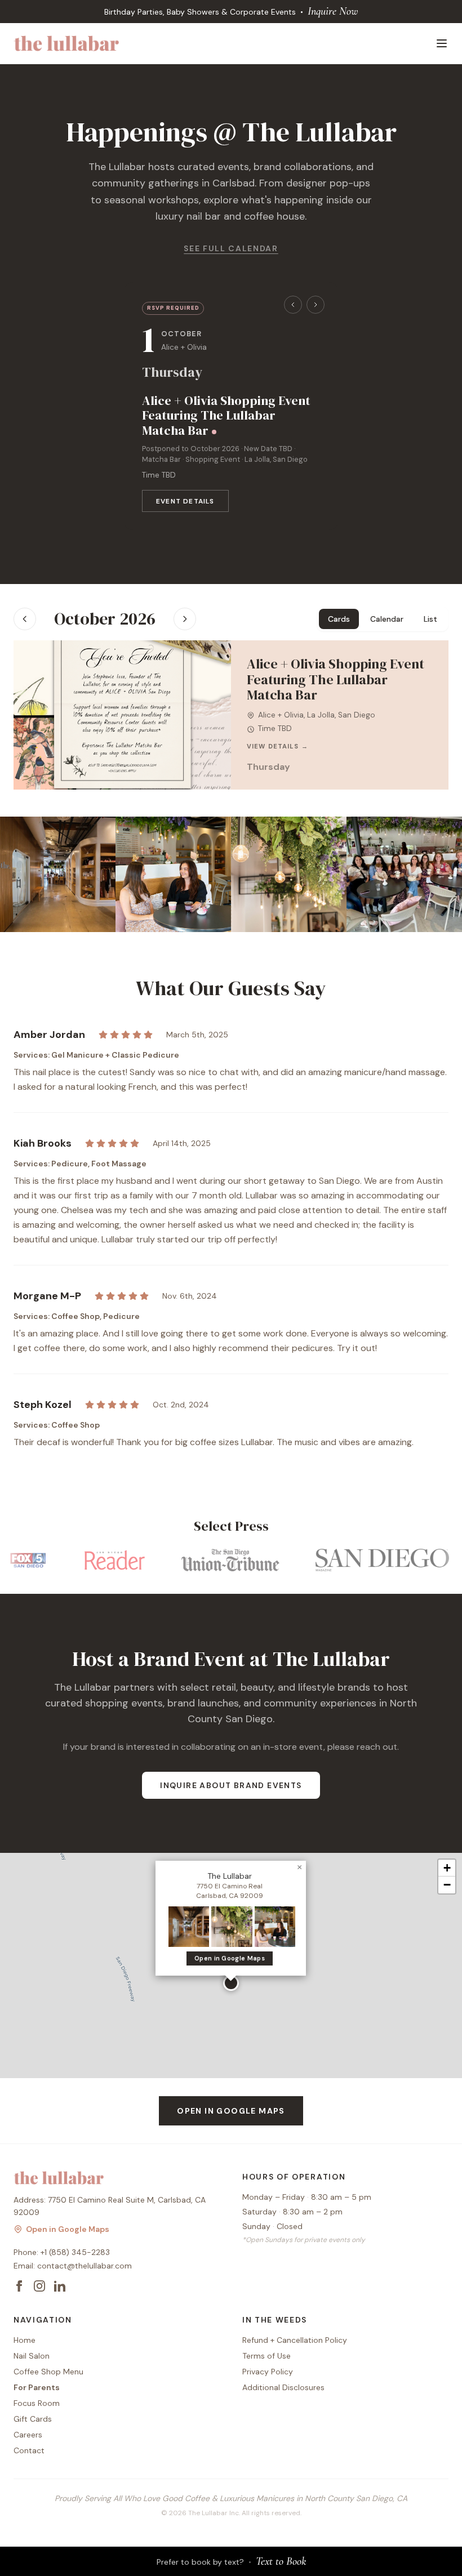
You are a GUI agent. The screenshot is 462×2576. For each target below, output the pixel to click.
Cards (339, 619)
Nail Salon (32, 2356)
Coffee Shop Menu (48, 2372)
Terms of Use (266, 2356)
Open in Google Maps (230, 1958)
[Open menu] (442, 43)
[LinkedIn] (60, 2286)
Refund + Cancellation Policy (295, 2340)
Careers (28, 2435)
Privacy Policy (268, 2372)
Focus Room (37, 2403)
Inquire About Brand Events (231, 1785)
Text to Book (281, 2561)
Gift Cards (33, 2419)
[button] (231, 1983)
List (430, 619)
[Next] (316, 305)
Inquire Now (333, 11)
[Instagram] (39, 2286)
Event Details (185, 501)
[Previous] (293, 305)
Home (25, 2340)
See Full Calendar (231, 248)
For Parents (37, 2387)
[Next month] (185, 619)
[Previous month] (25, 619)
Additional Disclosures (283, 2387)
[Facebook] (19, 2286)
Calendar (387, 619)
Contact (29, 2450)
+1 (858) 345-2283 (75, 2252)
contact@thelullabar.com (85, 2266)
